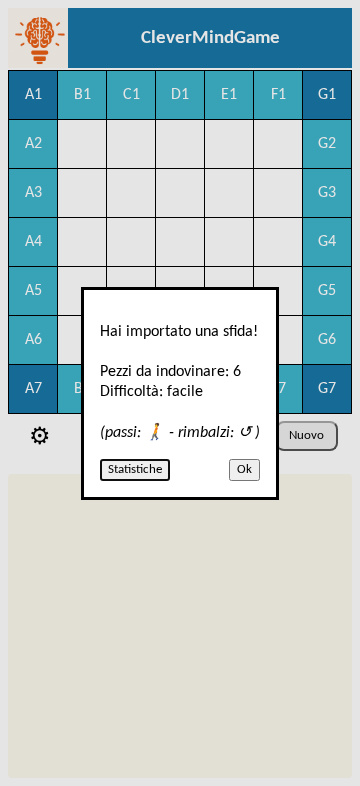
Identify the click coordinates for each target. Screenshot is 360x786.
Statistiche (135, 469)
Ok (244, 469)
